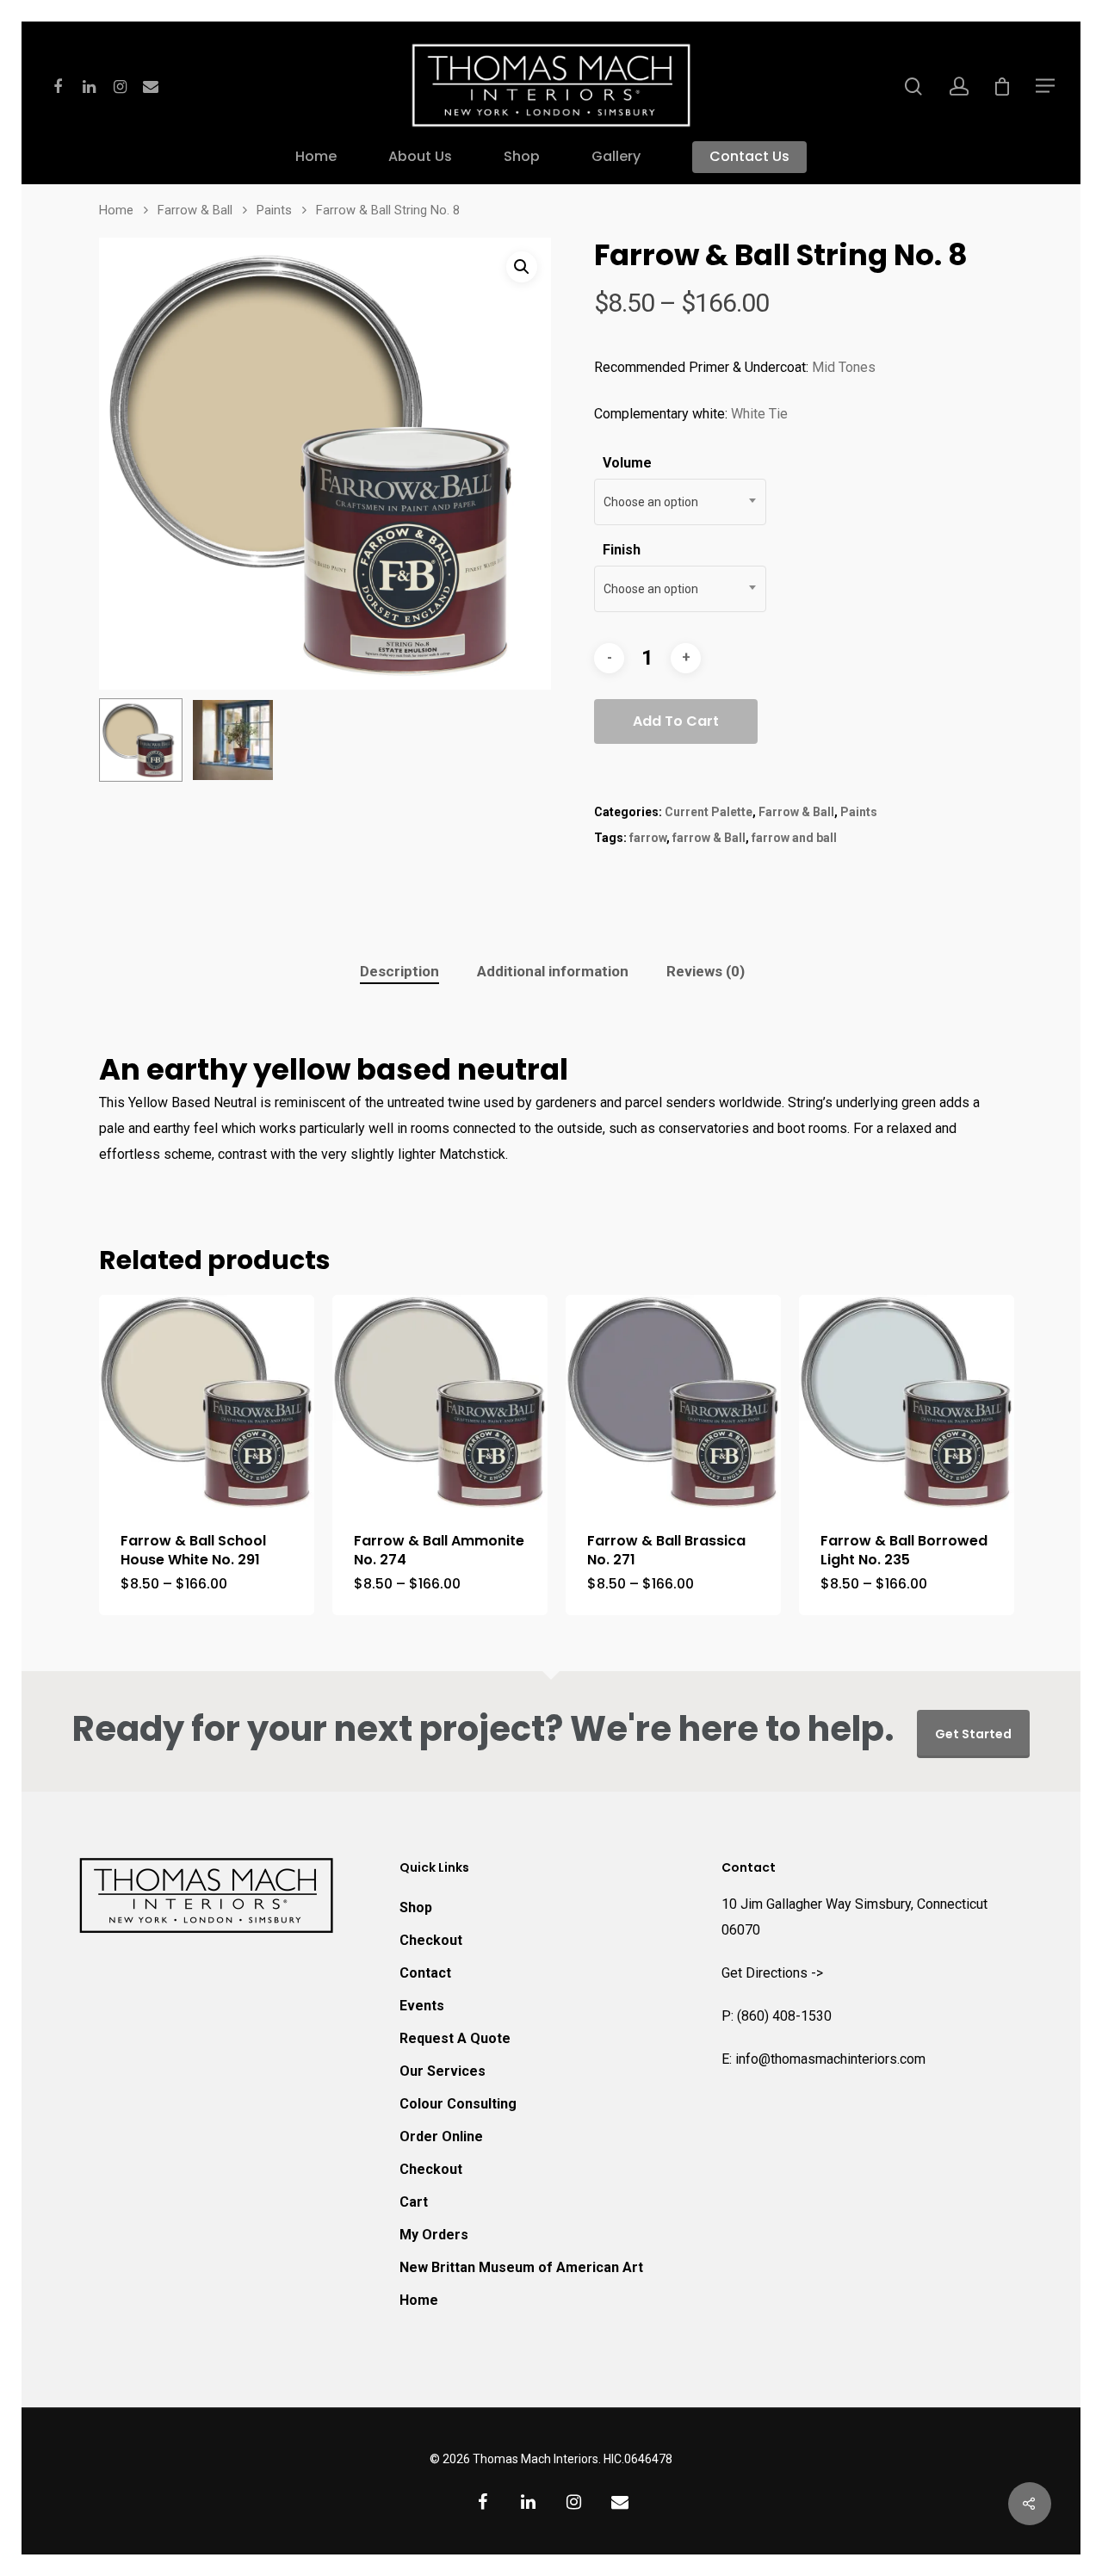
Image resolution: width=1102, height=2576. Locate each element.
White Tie (759, 414)
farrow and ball (794, 838)
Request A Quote (455, 2038)
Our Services (443, 2071)
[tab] (399, 972)
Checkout (431, 1940)
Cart (414, 2202)
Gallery (616, 158)
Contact (425, 1973)
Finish (622, 550)
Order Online (441, 2136)
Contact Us (749, 158)
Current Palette (709, 812)
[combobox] (680, 502)
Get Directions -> (772, 1973)
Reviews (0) (706, 971)
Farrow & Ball (195, 210)
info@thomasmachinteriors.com (830, 2059)
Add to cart (676, 721)
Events (422, 2006)
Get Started (973, 1734)
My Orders (434, 2235)
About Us (420, 158)
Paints (274, 210)
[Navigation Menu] (1046, 85)
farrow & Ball (709, 838)
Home (316, 158)
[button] (522, 267)
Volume (627, 463)
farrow (648, 838)
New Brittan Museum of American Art (521, 2267)
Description (399, 971)
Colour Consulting (458, 2104)
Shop (522, 158)
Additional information (553, 971)
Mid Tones (844, 367)
